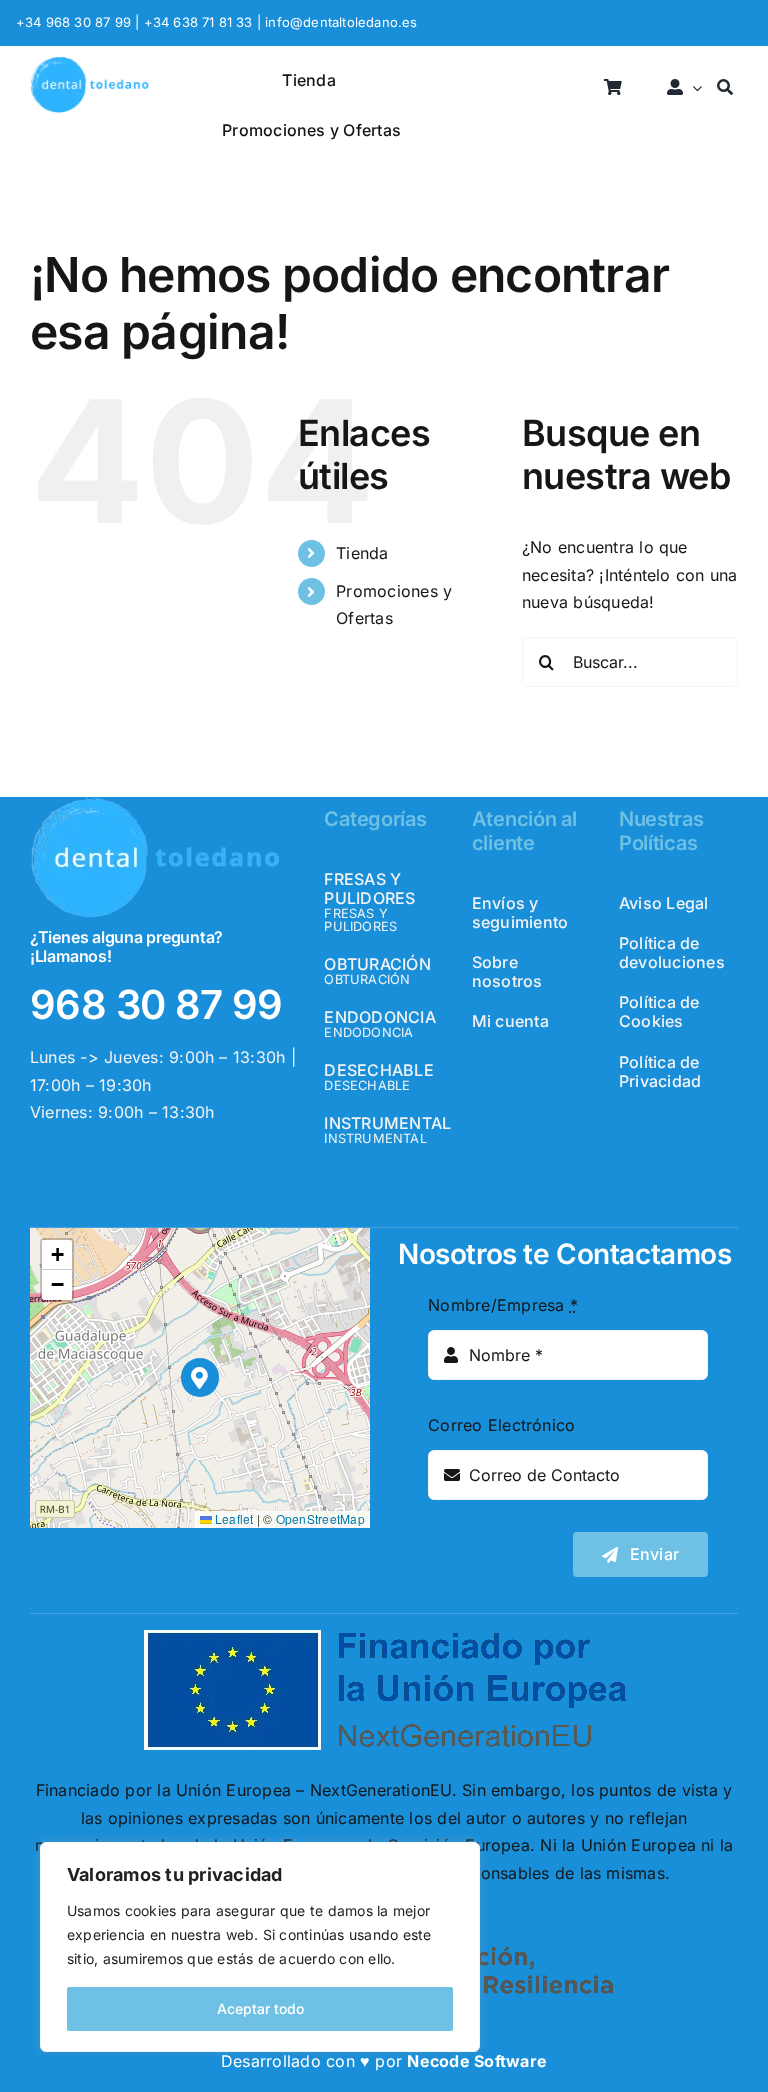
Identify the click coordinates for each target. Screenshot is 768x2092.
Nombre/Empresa (503, 1305)
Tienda (362, 553)
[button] (200, 1377)
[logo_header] (89, 64)
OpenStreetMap (320, 1518)
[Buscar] (725, 88)
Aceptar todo (260, 2008)
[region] (260, 1947)
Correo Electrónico (501, 1425)
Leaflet (233, 1518)
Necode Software (477, 2061)
